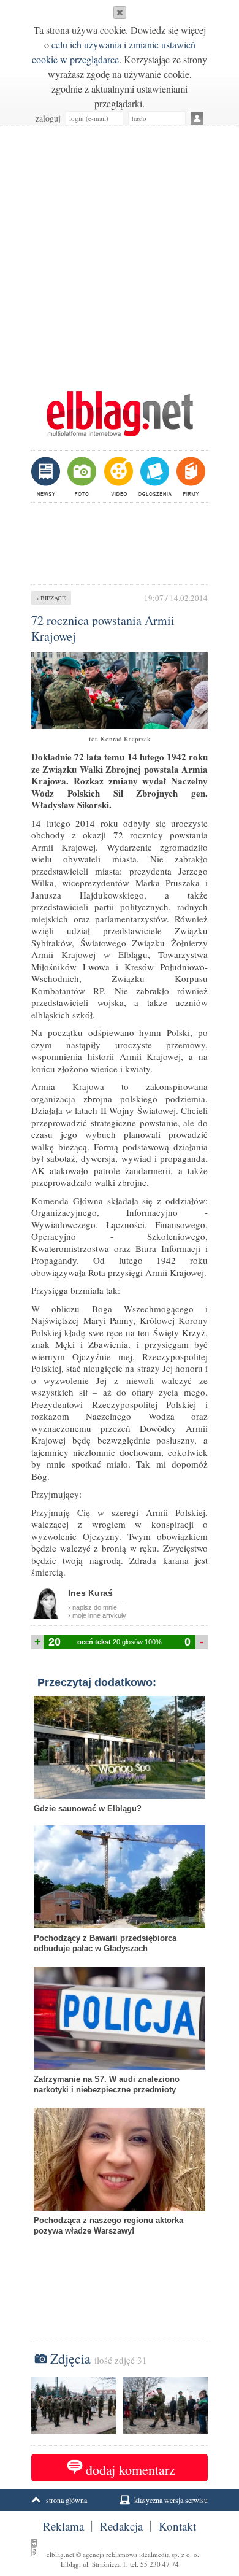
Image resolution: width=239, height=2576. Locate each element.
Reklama (63, 2526)
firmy (190, 476)
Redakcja (121, 2526)
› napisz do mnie (93, 1607)
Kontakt (177, 2526)
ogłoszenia (154, 476)
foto (81, 476)
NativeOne (120, 2250)
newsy (47, 476)
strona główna (66, 2500)
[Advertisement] (120, 252)
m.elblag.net (120, 414)
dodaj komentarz (131, 2470)
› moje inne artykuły (97, 1615)
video (117, 476)
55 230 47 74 (160, 2564)
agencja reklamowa (110, 2554)
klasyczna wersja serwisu (171, 2500)
